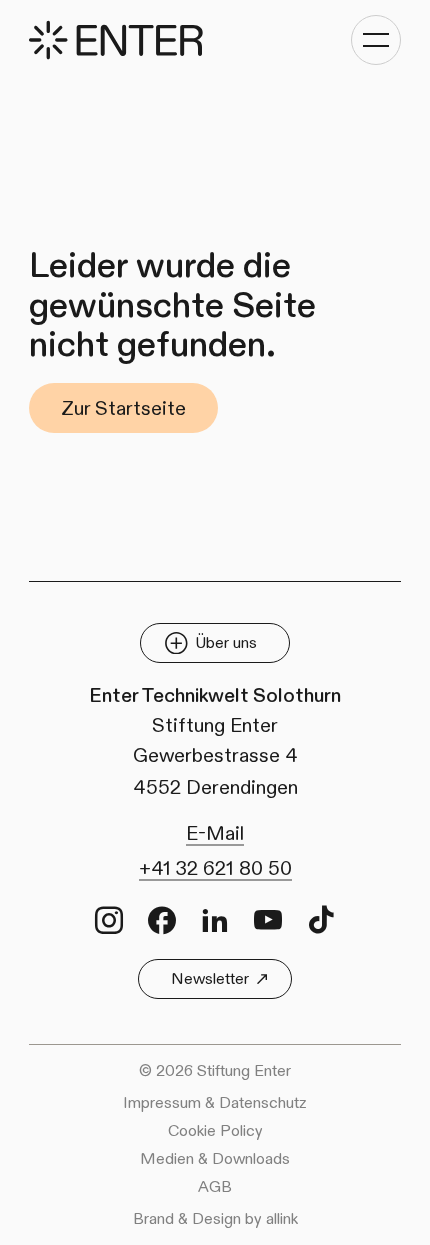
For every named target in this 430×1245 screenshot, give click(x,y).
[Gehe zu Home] (116, 40)
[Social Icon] (109, 920)
